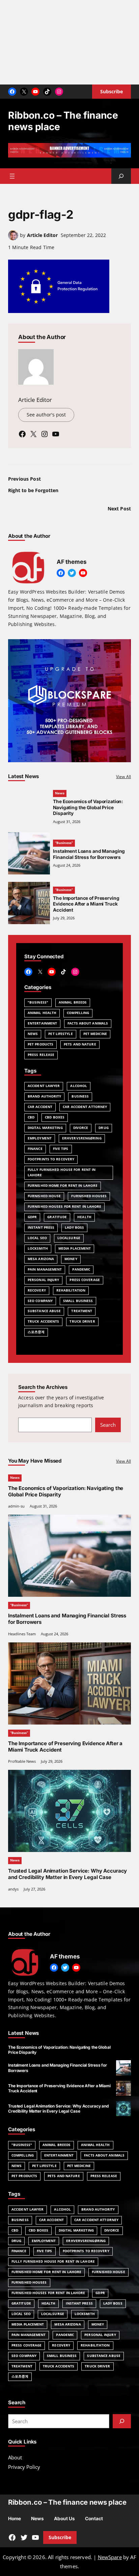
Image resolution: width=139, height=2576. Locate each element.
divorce (81, 1128)
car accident (40, 1107)
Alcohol (79, 1086)
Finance (35, 1149)
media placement (75, 1248)
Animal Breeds (73, 1002)
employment (40, 1138)
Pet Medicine (95, 1034)
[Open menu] (12, 176)
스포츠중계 (36, 1332)
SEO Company (40, 1301)
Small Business (78, 1301)
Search (108, 1425)
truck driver (82, 1321)
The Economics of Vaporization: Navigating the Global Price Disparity (88, 807)
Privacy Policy (24, 2467)
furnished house (44, 1196)
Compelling (78, 1013)
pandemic (81, 1269)
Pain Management (45, 1269)
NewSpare (110, 2557)
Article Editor (42, 235)
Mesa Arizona (41, 1259)
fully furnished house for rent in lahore (62, 1173)
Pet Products (40, 1044)
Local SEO (37, 1238)
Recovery (37, 1290)
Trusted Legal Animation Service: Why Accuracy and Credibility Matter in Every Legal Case (67, 1874)
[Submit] (122, 2421)
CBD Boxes (55, 1117)
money (71, 1259)
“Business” (64, 843)
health (84, 1217)
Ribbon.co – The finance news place (67, 2502)
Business (80, 1096)
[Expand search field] (121, 176)
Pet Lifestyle (60, 1034)
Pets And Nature (80, 1044)
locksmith (38, 1248)
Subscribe (60, 2537)
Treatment (82, 1311)
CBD (31, 1117)
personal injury (43, 1280)
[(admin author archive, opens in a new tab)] (13, 238)
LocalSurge (69, 1238)
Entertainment (42, 1023)
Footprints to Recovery (51, 1159)
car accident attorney (85, 1107)
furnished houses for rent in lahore (64, 1207)
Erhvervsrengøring (82, 1138)
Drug (103, 1128)
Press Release (41, 1055)
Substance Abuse (44, 1311)
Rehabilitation (71, 1290)
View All (123, 777)
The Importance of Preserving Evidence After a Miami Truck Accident (86, 904)
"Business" (38, 1002)
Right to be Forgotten (33, 490)
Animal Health (42, 1013)
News (60, 793)
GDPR (32, 1217)
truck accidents (43, 1321)
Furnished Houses (89, 1196)
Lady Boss (74, 1227)
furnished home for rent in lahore (63, 1186)
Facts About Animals (88, 1023)
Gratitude (57, 1217)
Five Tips (61, 1149)
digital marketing (45, 1128)
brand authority (44, 1096)
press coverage (85, 1280)
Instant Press (41, 1227)
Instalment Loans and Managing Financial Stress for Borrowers (89, 854)
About (15, 2457)
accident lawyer (44, 1086)
